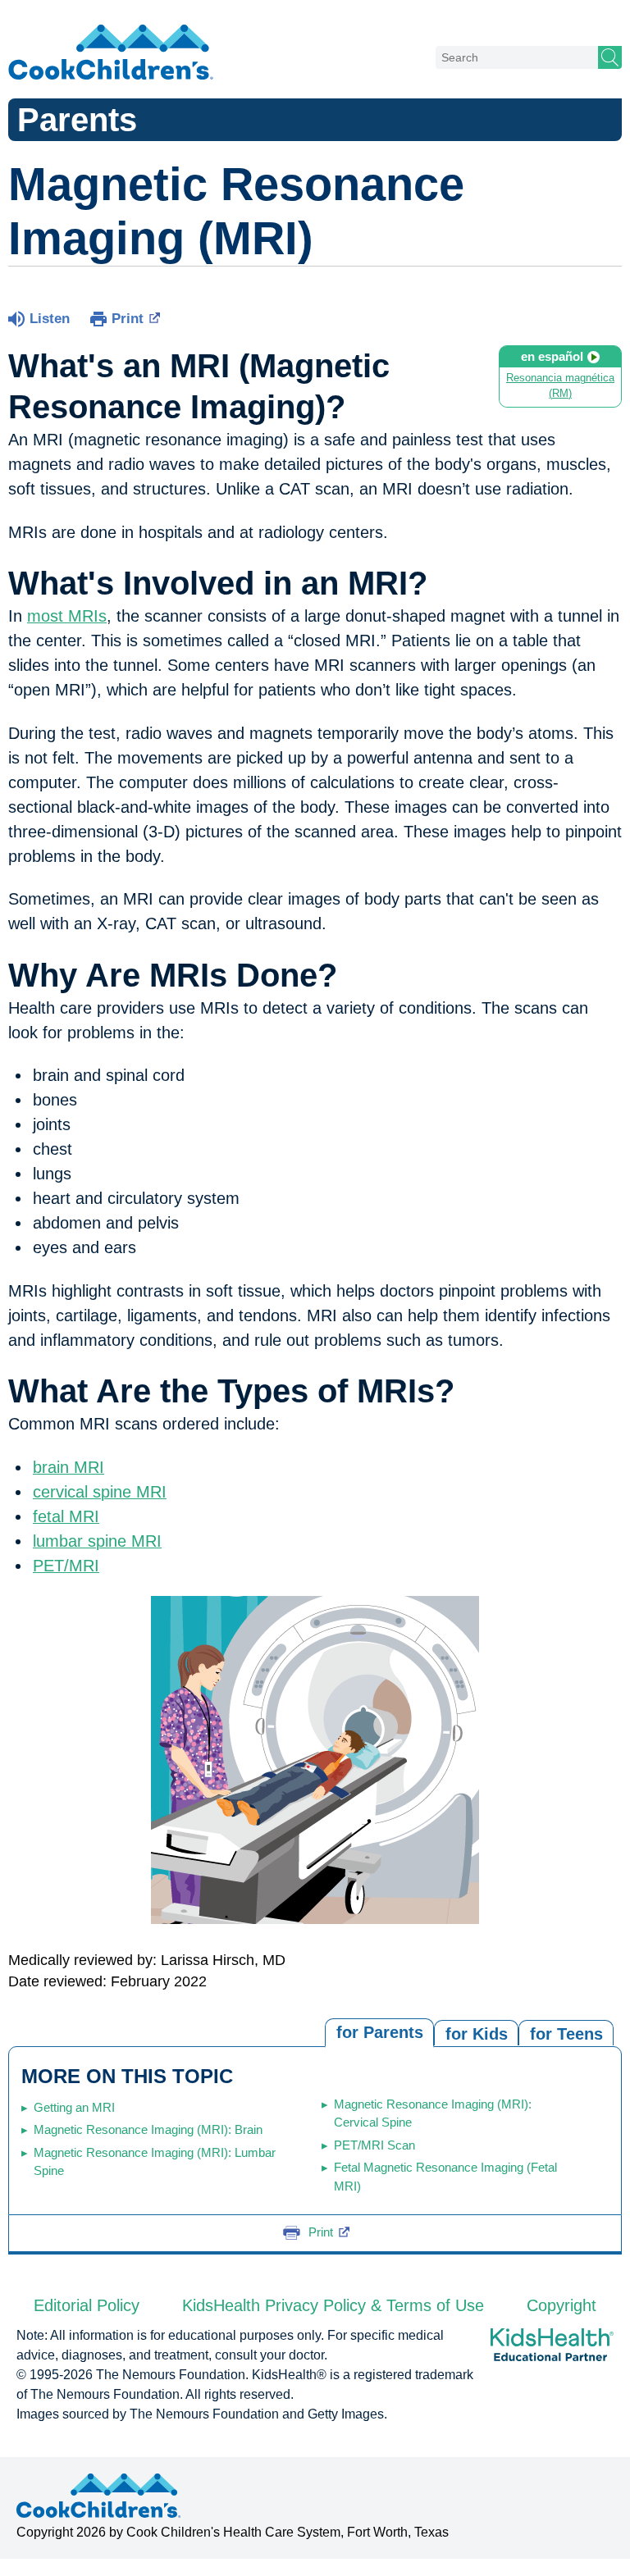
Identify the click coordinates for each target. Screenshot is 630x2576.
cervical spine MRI (100, 1492)
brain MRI (68, 1467)
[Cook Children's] (111, 53)
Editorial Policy (87, 2305)
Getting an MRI (74, 2107)
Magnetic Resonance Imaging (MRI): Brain (148, 2129)
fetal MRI (66, 1516)
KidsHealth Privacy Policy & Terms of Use (333, 2305)
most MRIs (67, 616)
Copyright (562, 2305)
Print (128, 319)
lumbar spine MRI (97, 1541)
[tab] (566, 2033)
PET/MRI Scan (374, 2145)
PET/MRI (66, 1566)
